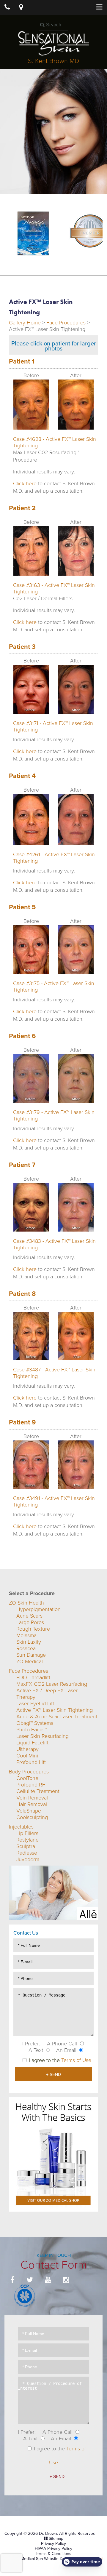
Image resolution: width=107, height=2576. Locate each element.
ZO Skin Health (26, 1603)
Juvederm (28, 1859)
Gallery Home (25, 323)
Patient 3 (22, 647)
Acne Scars (29, 1616)
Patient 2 (22, 508)
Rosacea (26, 1648)
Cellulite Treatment (38, 1791)
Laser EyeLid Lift (35, 1704)
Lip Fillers (27, 1833)
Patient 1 (22, 361)
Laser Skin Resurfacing (43, 1736)
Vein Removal (32, 1798)
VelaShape (29, 1811)
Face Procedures (66, 323)
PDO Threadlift (33, 1677)
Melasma (26, 1635)
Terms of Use (76, 2060)
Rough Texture (33, 1629)
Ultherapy (27, 1749)
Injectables (21, 1827)
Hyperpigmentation (38, 1609)
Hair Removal (32, 1804)
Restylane (27, 1840)
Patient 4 (22, 776)
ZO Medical (30, 1661)
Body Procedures (29, 1772)
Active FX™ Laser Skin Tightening (55, 1710)
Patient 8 (22, 1294)
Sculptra (26, 1846)
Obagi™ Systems (35, 1723)
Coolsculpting (32, 1817)
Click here (25, 483)
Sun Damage (31, 1655)
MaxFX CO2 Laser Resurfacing (52, 1684)
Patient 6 (22, 1036)
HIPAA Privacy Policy (53, 2549)
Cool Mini (27, 1756)
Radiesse (27, 1853)
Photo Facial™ (32, 1730)
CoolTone (27, 1778)
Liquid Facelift (32, 1743)
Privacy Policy (53, 2544)
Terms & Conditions (53, 2554)
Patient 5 (22, 907)
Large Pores (30, 1622)
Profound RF (31, 1785)
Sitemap (56, 2539)
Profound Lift (31, 1762)
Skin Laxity (29, 1642)
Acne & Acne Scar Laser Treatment (57, 1717)
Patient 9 (22, 1422)
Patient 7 (22, 1165)
